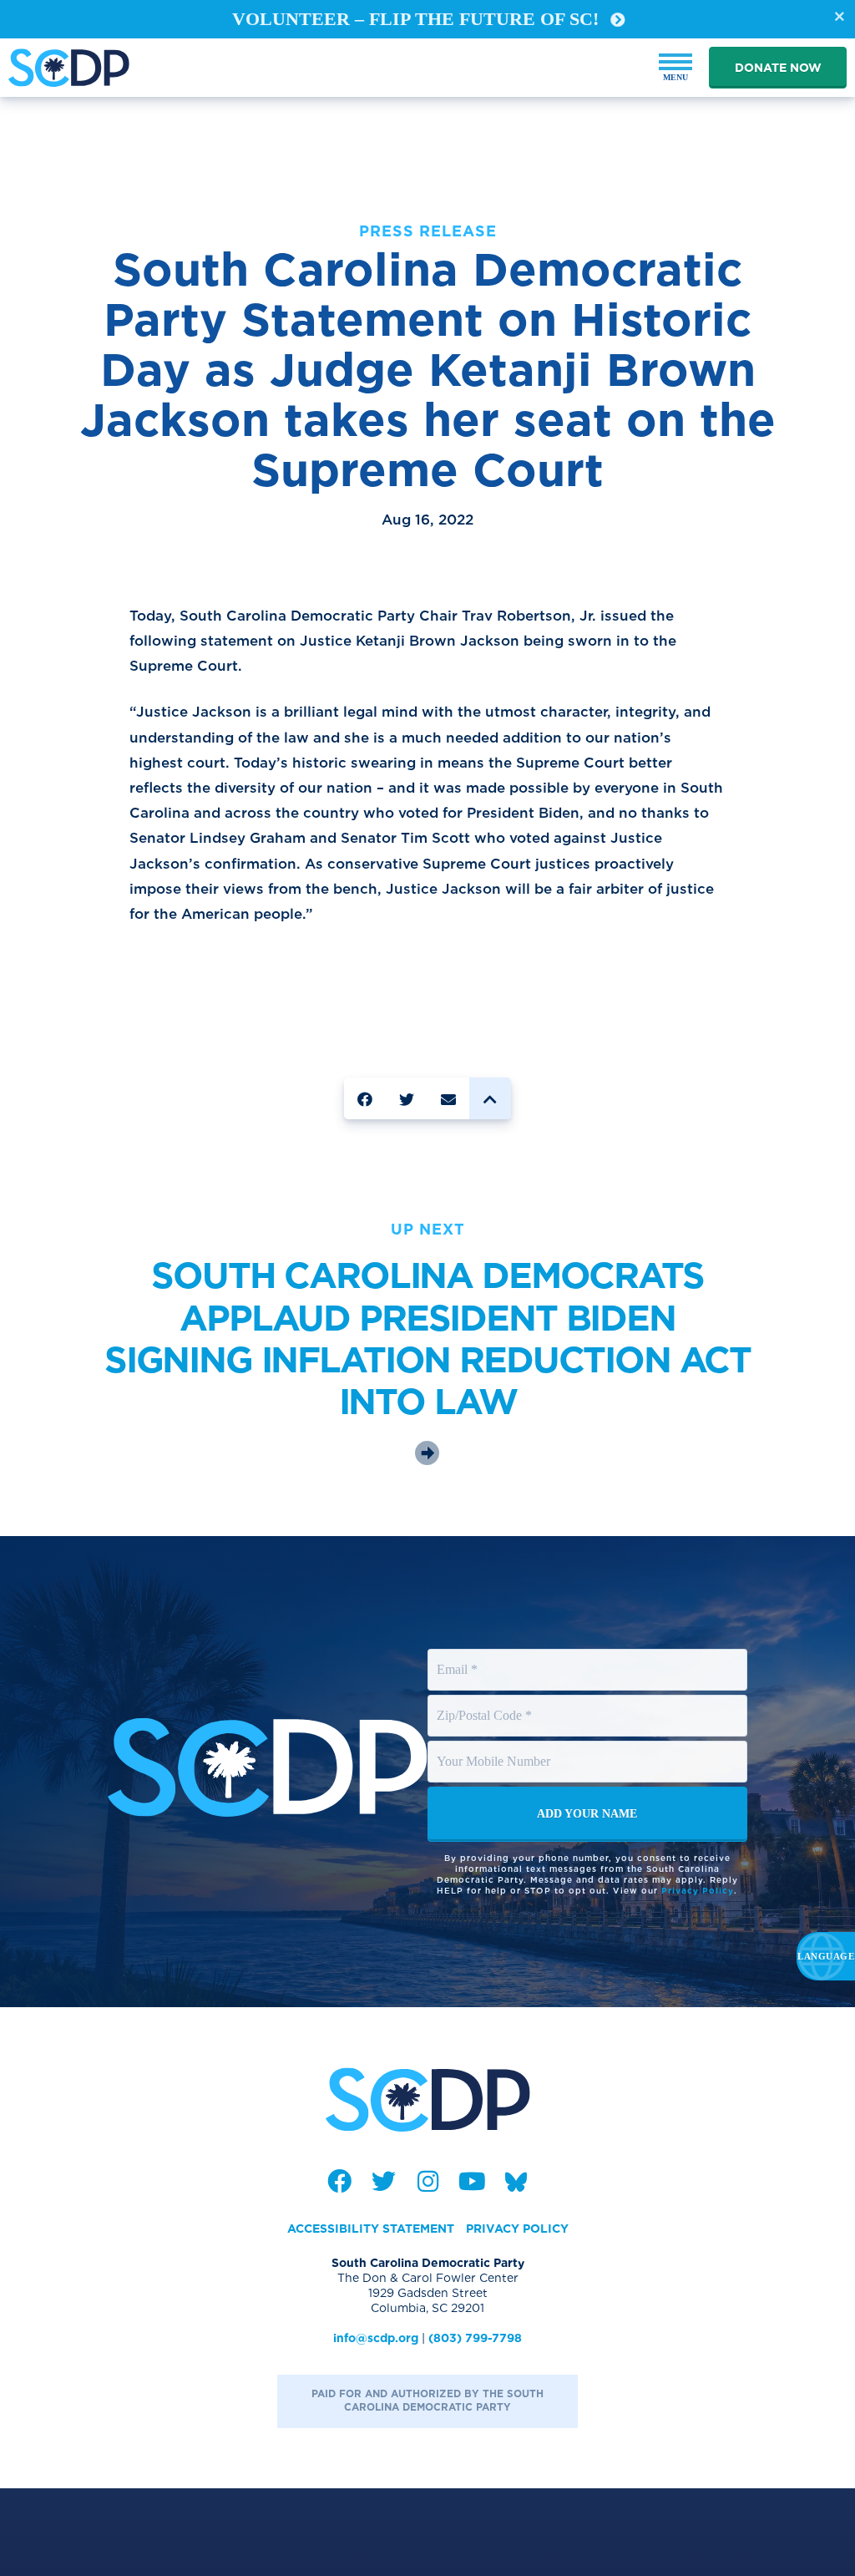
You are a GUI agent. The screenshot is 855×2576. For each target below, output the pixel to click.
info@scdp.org (376, 2338)
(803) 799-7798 (475, 2338)
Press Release (428, 231)
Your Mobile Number (496, 1746)
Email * (458, 1654)
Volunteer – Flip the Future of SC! (418, 19)
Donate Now (778, 68)
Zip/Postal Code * (486, 1700)
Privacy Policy (698, 1890)
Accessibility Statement (371, 2229)
